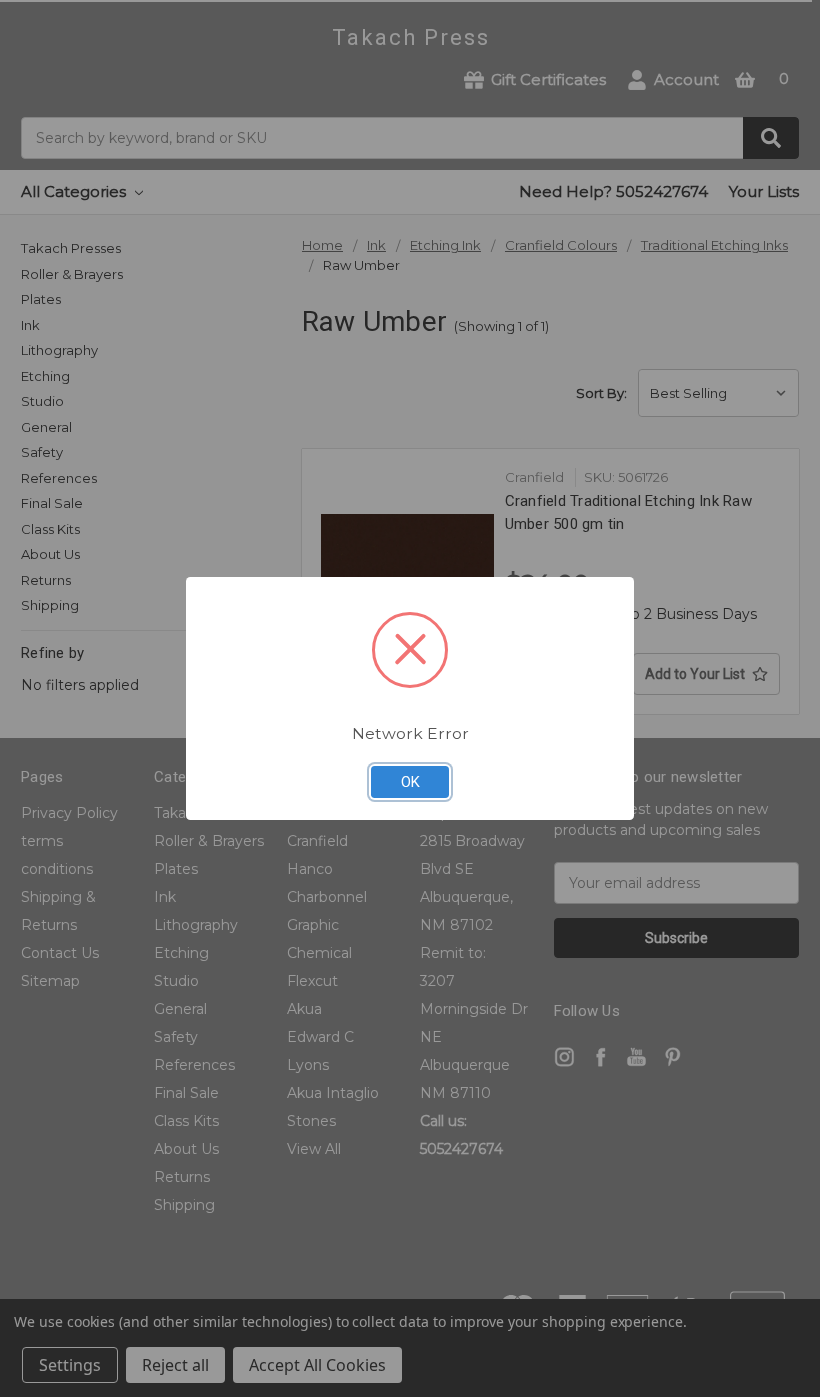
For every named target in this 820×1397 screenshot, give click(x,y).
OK (410, 782)
